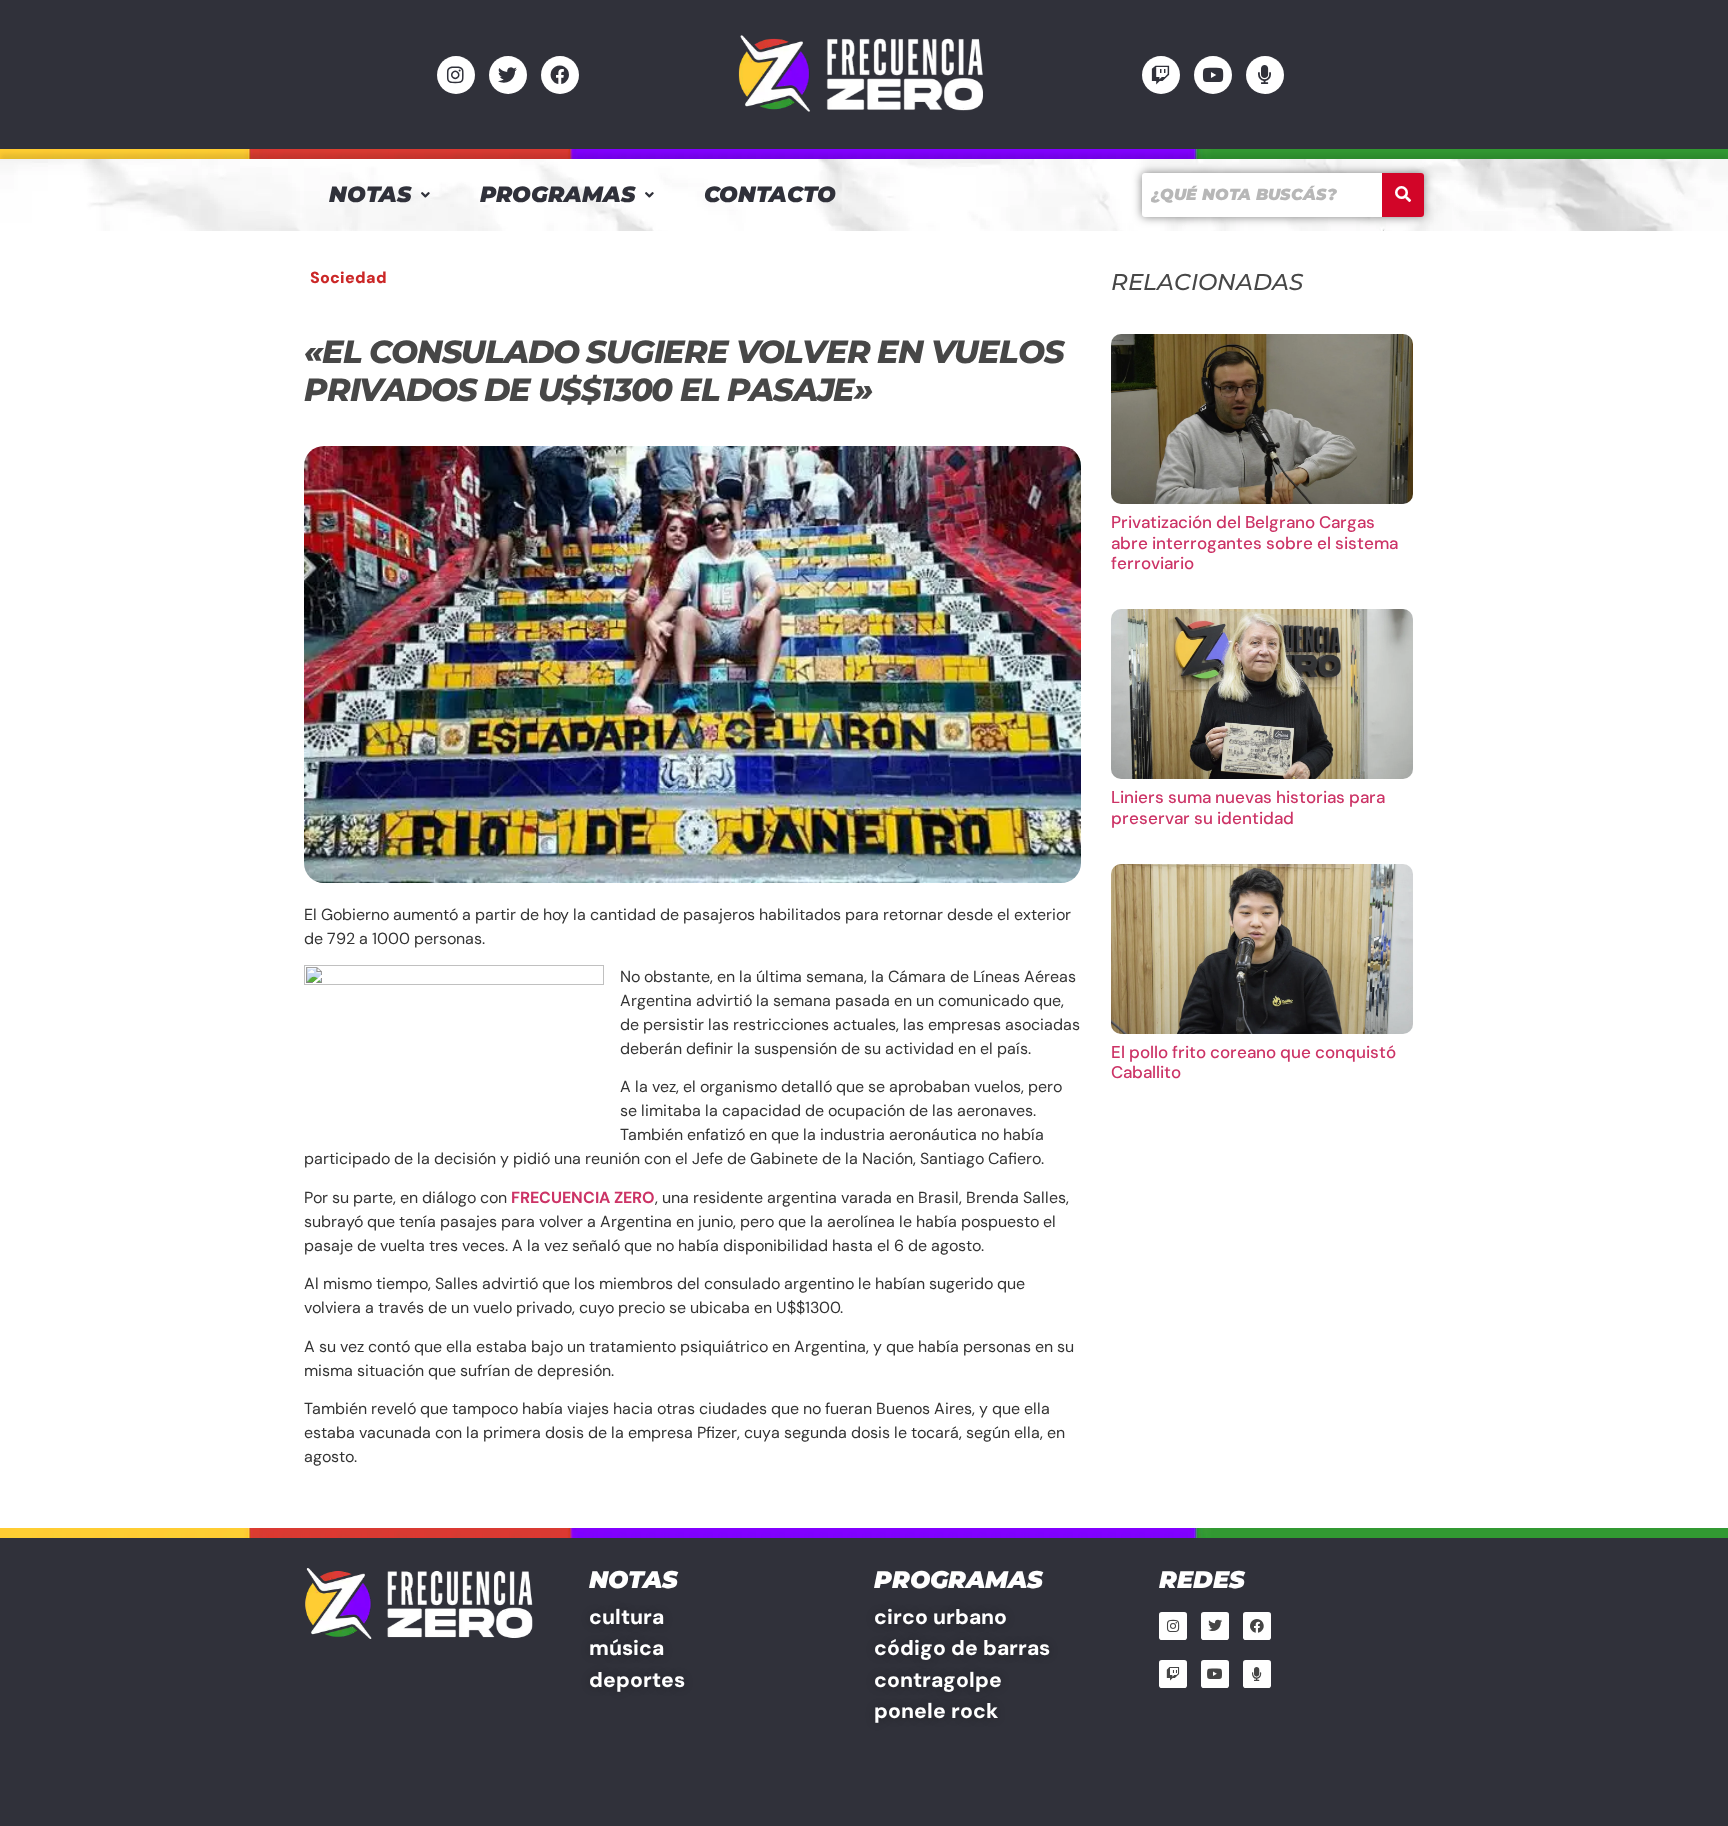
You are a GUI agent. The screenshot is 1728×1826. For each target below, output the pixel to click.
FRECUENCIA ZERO (583, 1197)
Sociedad (348, 277)
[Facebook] (560, 75)
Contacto (770, 194)
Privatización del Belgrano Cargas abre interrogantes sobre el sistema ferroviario (1254, 542)
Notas (370, 194)
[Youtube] (1213, 75)
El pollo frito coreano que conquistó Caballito (1253, 1062)
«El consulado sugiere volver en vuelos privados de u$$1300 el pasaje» (683, 370)
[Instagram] (456, 75)
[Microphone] (1265, 75)
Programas (557, 194)
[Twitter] (508, 75)
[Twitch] (1161, 75)
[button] (379, 195)
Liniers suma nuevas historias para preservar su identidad (1248, 807)
